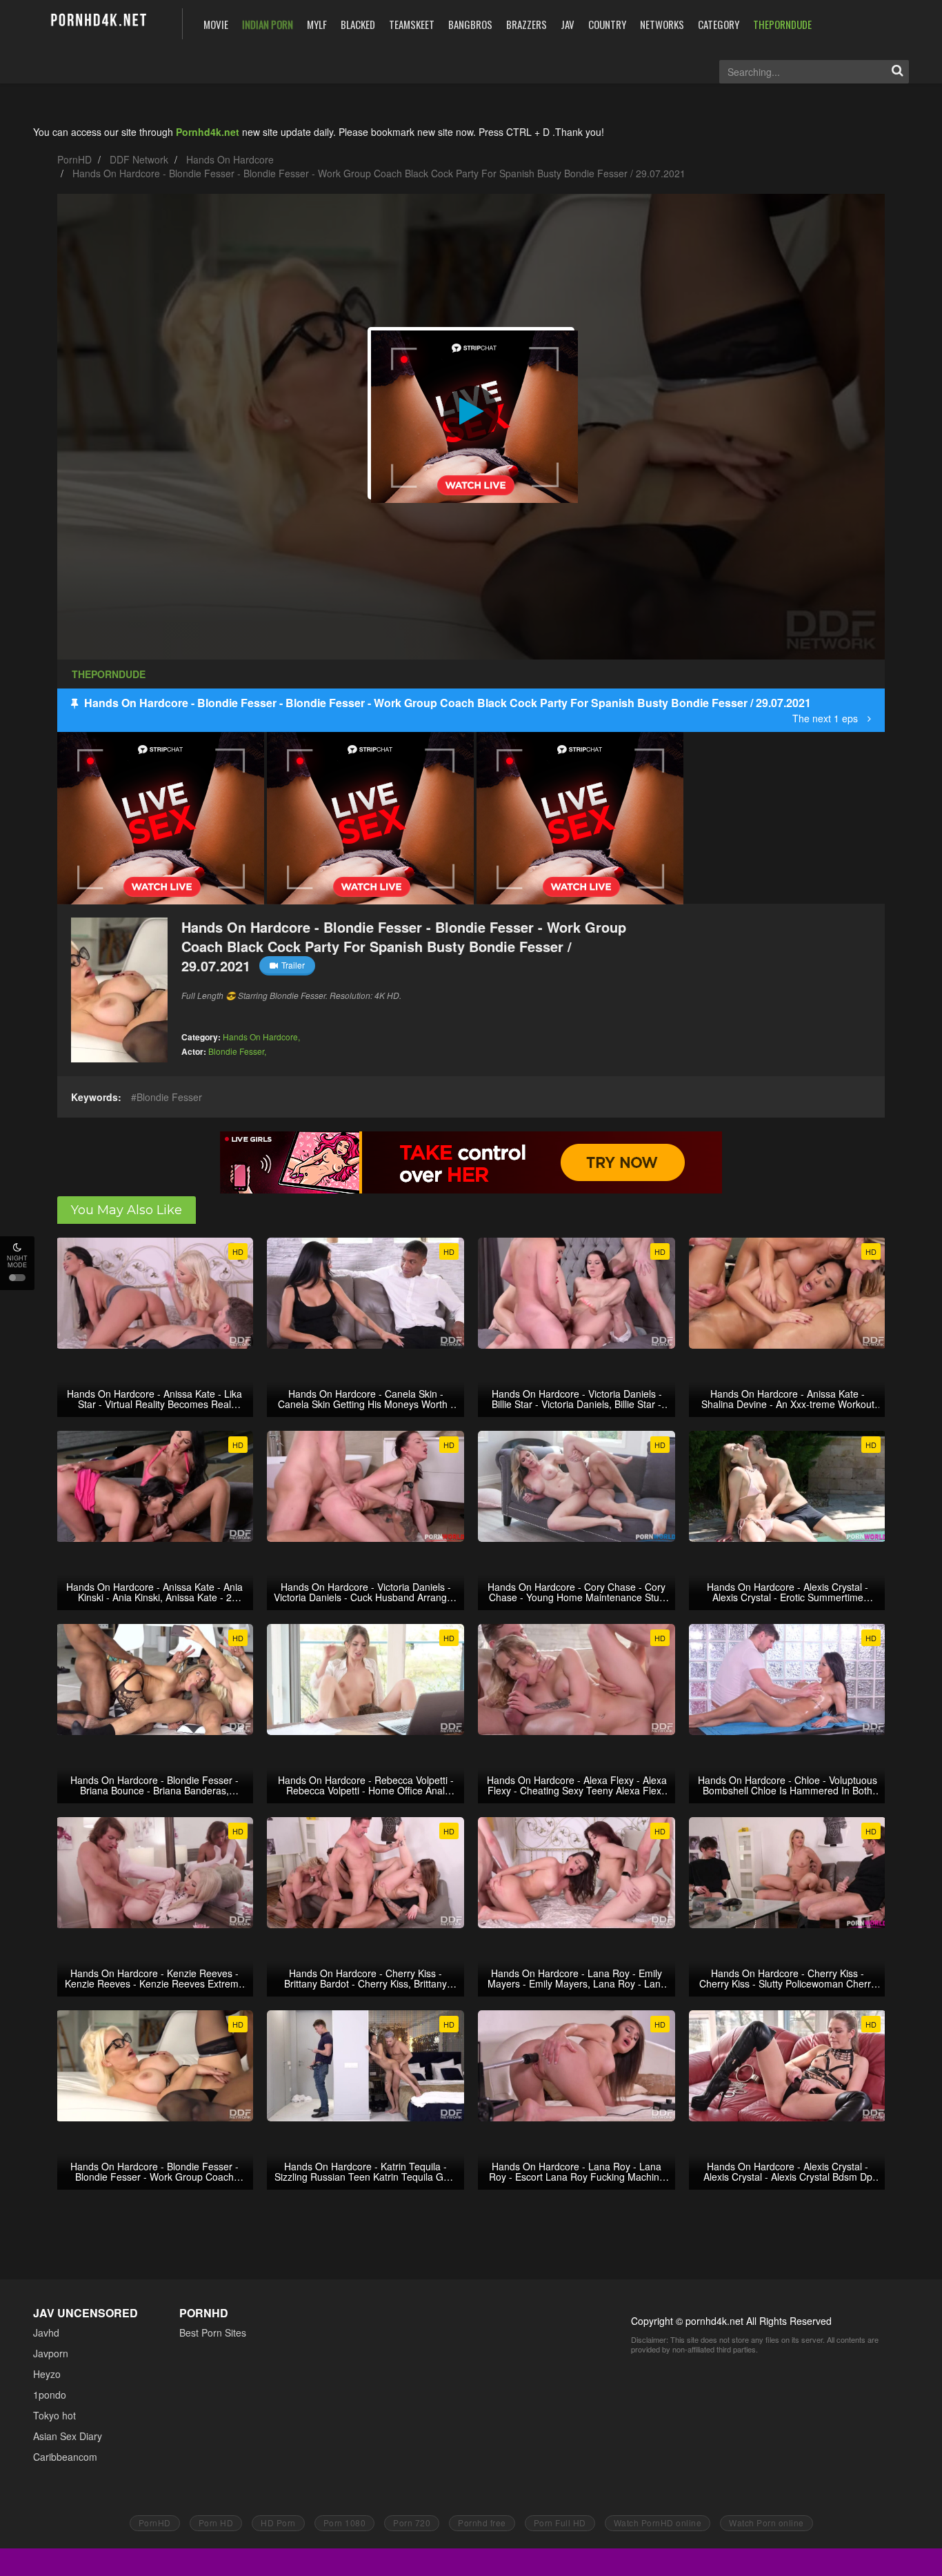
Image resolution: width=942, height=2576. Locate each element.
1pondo (50, 2395)
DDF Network (139, 159)
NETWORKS (662, 24)
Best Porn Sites (213, 2332)
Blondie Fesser (236, 1051)
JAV (568, 24)
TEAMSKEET (412, 24)
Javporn (51, 2353)
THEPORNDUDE (782, 24)
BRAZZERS (527, 24)
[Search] (897, 72)
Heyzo (47, 2374)
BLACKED (358, 24)
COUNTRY (607, 24)
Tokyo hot (54, 2415)
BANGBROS (470, 24)
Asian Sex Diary (68, 2436)
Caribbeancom (65, 2457)
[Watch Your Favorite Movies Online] (98, 22)
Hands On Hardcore (230, 159)
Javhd (46, 2332)
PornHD (74, 159)
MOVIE (216, 24)
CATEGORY (719, 24)
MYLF (317, 24)
